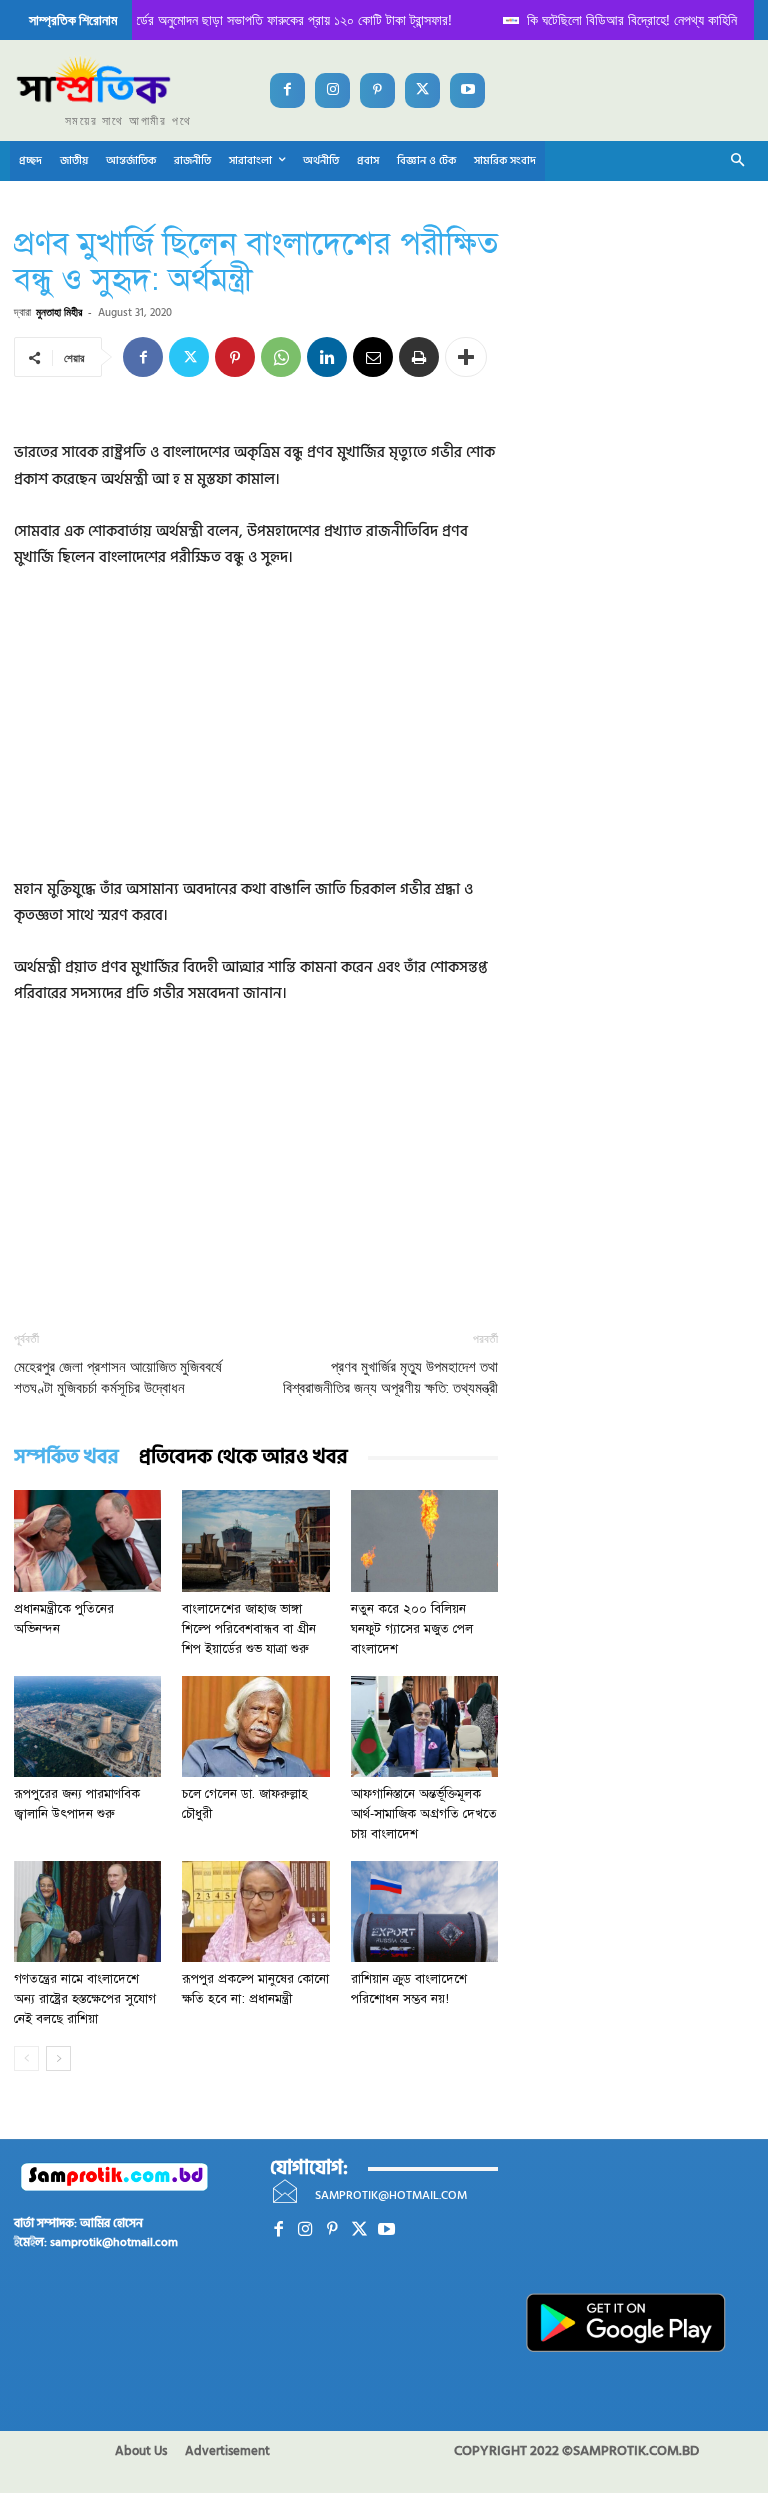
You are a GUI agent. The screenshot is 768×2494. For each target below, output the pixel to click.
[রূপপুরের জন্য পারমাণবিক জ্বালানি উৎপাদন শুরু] (87, 1726)
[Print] (419, 357)
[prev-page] (26, 2058)
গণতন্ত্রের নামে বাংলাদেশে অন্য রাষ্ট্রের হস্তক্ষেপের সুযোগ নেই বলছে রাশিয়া (85, 1999)
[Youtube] (467, 90)
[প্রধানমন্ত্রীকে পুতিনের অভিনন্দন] (87, 1540)
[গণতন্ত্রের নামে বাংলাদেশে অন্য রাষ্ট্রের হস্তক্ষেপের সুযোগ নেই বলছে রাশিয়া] (87, 1911)
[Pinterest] (377, 90)
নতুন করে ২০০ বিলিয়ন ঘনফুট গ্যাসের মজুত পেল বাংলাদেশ (412, 1629)
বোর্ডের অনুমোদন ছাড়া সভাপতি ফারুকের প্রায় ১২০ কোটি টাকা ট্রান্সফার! (268, 19)
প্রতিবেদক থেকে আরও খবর (243, 1457)
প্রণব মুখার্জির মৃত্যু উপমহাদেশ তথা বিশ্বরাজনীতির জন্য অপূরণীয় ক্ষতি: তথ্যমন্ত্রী (390, 1377)
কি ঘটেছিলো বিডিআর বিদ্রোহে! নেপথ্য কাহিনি (613, 19)
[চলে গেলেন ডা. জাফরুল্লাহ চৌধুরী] (255, 1726)
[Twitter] (422, 90)
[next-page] (58, 2058)
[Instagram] (332, 90)
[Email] (373, 357)
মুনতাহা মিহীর (59, 311)
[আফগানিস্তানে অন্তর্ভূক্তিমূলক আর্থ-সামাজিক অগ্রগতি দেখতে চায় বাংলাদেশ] (424, 1726)
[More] (466, 357)
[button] (738, 161)
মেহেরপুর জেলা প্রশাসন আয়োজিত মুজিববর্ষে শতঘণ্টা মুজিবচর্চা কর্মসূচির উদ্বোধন (118, 1377)
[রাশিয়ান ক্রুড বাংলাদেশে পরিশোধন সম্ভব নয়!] (424, 1911)
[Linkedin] (327, 357)
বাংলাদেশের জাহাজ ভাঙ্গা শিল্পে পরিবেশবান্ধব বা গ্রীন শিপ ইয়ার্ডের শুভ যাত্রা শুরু (249, 1629)
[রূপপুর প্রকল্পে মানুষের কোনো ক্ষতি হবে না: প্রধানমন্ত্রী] (255, 1911)
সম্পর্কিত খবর (66, 1457)
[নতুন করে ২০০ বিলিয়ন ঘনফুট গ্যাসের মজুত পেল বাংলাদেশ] (424, 1540)
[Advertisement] (256, 737)
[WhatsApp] (281, 357)
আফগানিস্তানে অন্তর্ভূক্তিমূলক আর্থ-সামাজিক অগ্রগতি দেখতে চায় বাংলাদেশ (424, 1814)
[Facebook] (287, 90)
